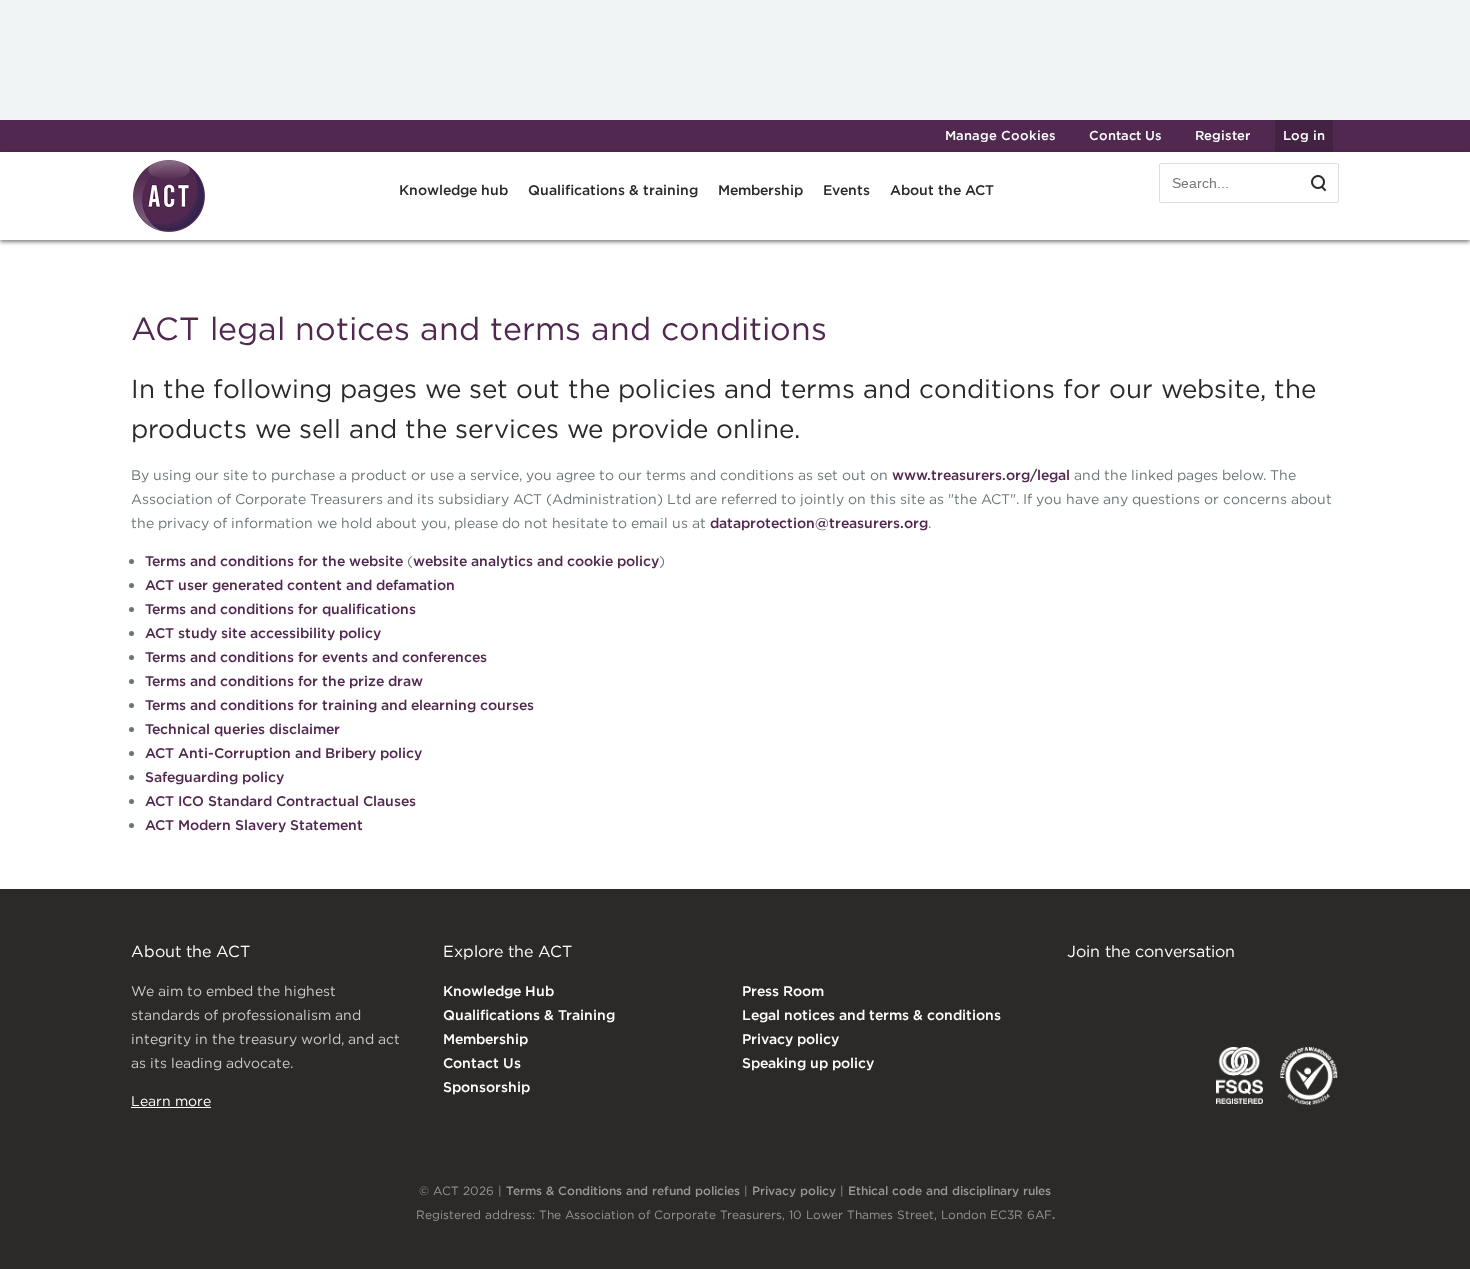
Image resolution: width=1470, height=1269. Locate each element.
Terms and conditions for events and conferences (316, 657)
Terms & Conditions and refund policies (623, 1190)
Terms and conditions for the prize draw (284, 681)
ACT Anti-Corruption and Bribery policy (283, 753)
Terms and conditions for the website (274, 561)
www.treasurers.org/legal (981, 475)
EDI (1309, 1076)
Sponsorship (486, 1087)
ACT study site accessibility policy (263, 633)
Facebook (1244, 993)
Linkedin (1081, 993)
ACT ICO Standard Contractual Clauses (280, 801)
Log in (1304, 135)
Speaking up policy (808, 1063)
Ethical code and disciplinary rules (949, 1190)
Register (1222, 135)
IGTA (1171, 1076)
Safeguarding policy (214, 777)
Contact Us (1125, 135)
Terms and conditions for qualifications (280, 609)
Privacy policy (790, 1039)
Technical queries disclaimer (242, 729)
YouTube (1325, 993)
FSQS (1239, 1076)
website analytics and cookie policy (536, 561)
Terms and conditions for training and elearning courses (339, 705)
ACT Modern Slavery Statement (254, 825)
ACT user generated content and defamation (300, 585)
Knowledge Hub (498, 991)
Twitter (1162, 993)
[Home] (169, 229)
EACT (1096, 1076)
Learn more (171, 1101)
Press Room (783, 991)
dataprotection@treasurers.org (819, 523)
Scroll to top (1422, 1231)
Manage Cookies (1000, 135)
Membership (485, 1039)
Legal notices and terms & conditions (871, 1015)
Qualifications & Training (529, 1015)
